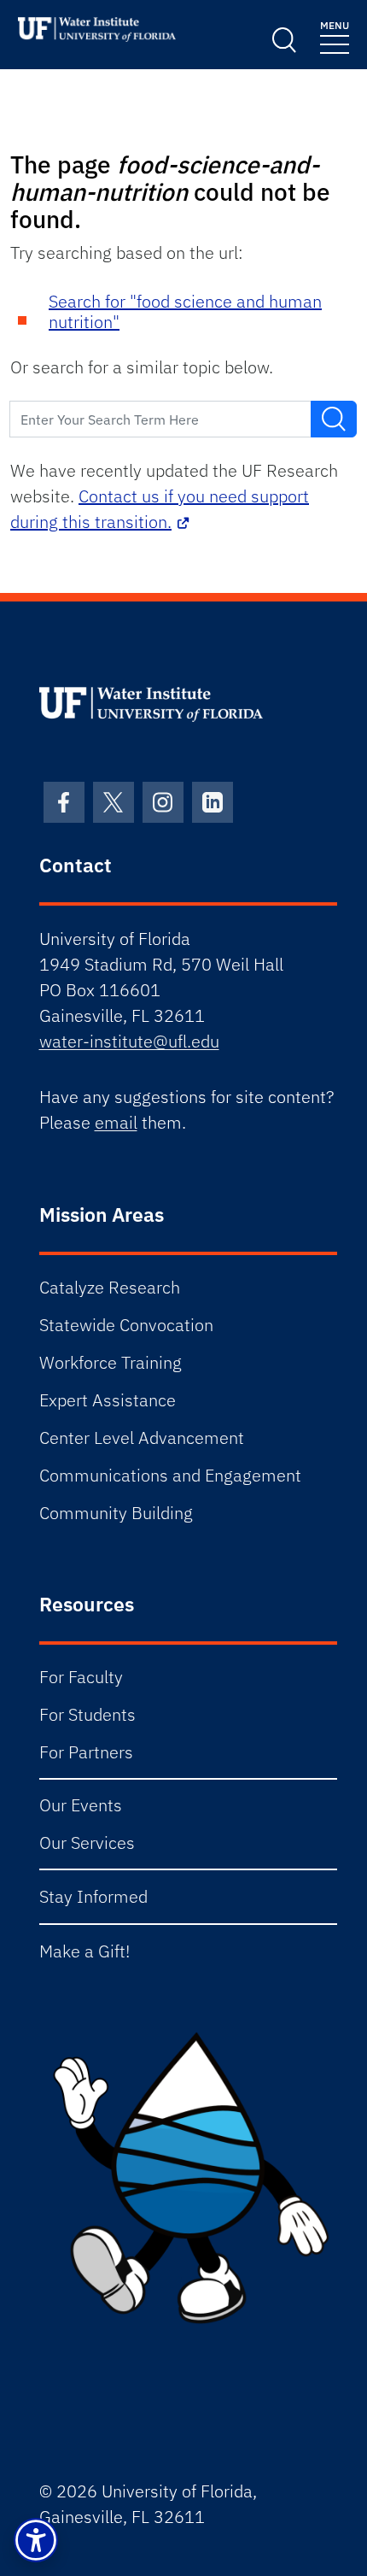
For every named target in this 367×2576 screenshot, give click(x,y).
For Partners (86, 1752)
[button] (36, 2540)
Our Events (81, 1805)
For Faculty (81, 1677)
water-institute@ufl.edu (129, 1041)
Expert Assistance (108, 1400)
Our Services (87, 1843)
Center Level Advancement (142, 1438)
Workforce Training (111, 1362)
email (116, 1122)
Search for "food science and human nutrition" (185, 311)
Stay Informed (93, 1896)
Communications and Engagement (170, 1475)
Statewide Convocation (126, 1325)
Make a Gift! (84, 1951)
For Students (87, 1714)
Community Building (116, 1513)
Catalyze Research (110, 1287)
